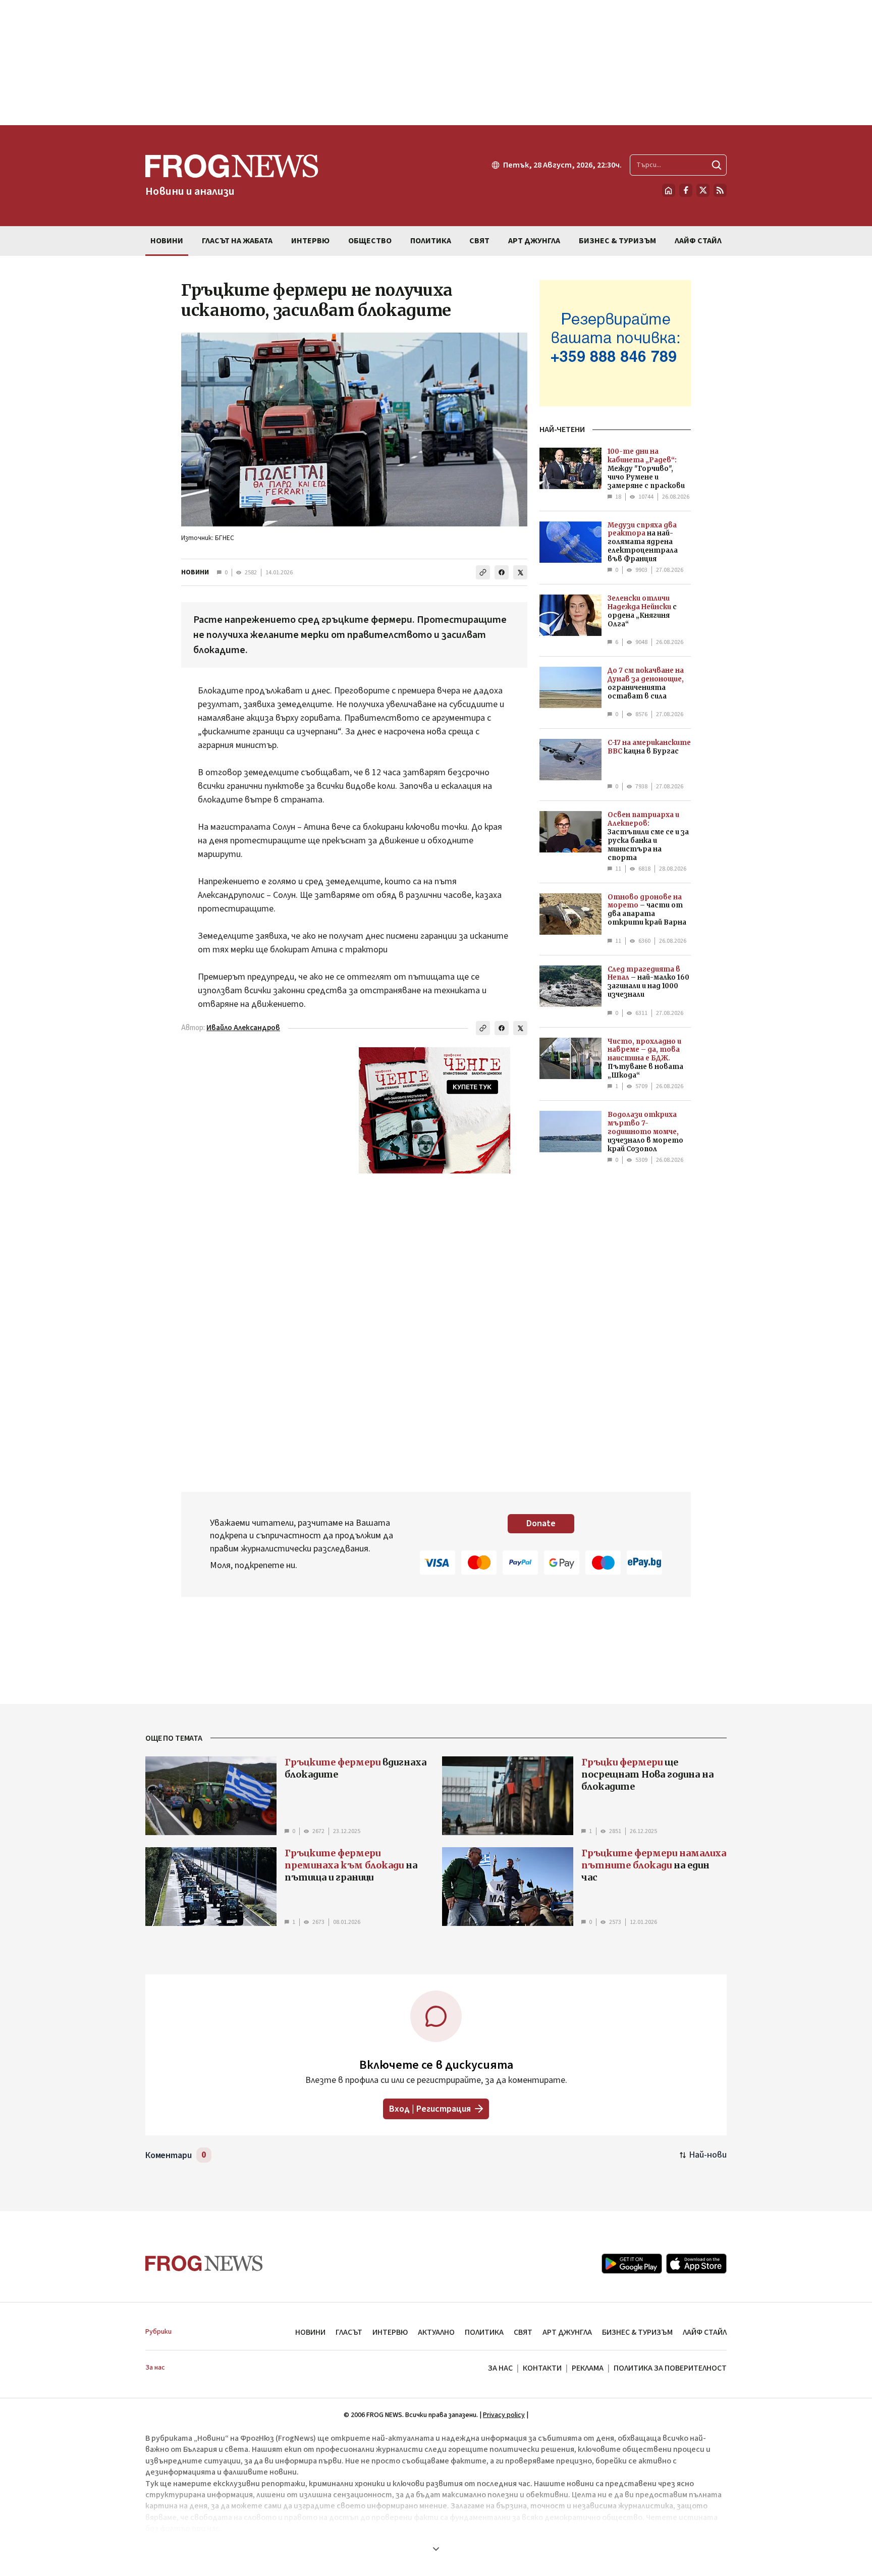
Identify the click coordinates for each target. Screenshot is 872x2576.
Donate (541, 1523)
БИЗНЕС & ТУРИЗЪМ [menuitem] (617, 241)
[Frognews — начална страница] (204, 2263)
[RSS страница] (720, 190)
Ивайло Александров (243, 1028)
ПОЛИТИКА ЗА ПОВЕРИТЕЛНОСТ (670, 2368)
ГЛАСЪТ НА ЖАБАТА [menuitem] (237, 241)
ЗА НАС (500, 2368)
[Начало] (669, 190)
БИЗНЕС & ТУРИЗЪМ (637, 2332)
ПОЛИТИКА (484, 2332)
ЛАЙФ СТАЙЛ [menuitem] (698, 241)
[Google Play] (632, 2264)
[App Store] (696, 2264)
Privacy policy (504, 2415)
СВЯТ (523, 2332)
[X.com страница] (703, 190)
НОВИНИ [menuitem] (167, 241)
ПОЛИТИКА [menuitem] (431, 241)
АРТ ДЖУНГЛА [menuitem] (534, 241)
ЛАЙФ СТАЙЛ (705, 2332)
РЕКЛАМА (588, 2368)
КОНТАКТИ (542, 2368)
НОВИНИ (195, 572)
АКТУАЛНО (436, 2332)
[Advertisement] (436, 63)
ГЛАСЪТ (349, 2332)
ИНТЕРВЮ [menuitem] (310, 241)
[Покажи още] (436, 2549)
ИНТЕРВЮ (390, 2332)
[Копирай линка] (483, 572)
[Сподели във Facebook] (502, 572)
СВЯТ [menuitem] (479, 241)
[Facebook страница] (686, 190)
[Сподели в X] (520, 572)
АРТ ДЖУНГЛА (567, 2332)
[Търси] (717, 165)
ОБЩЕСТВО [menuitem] (370, 241)
